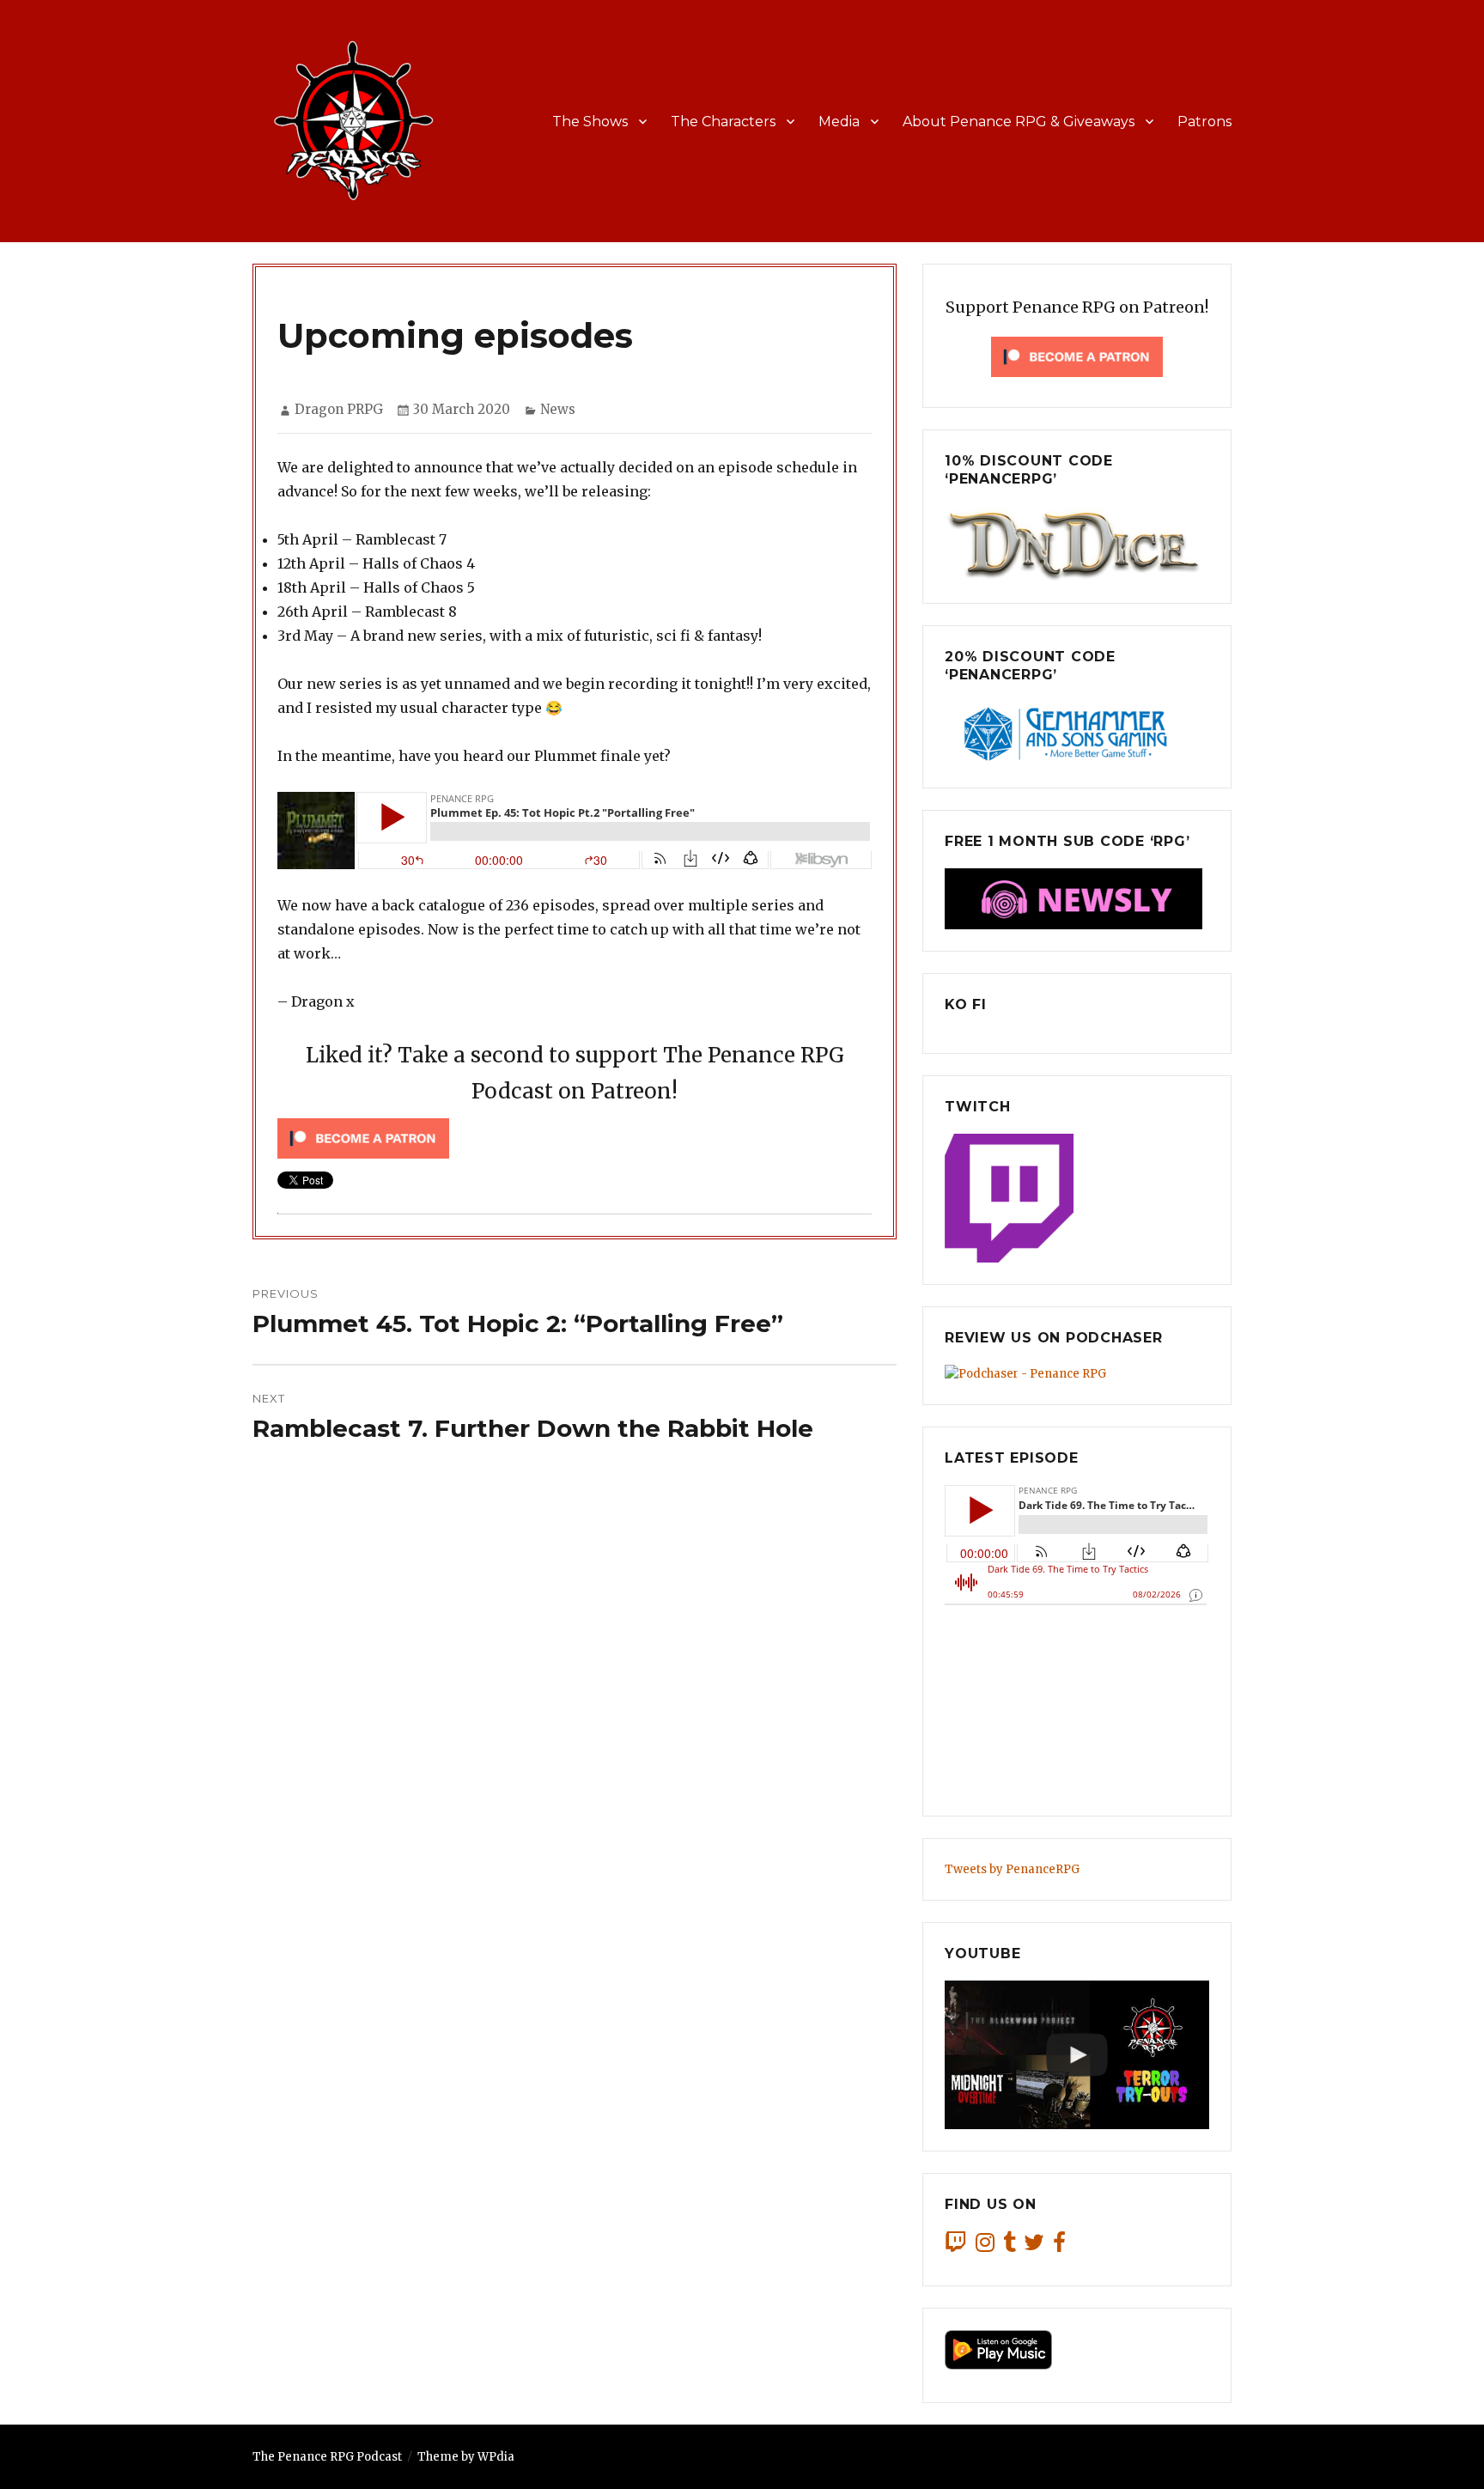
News (558, 409)
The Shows (590, 122)
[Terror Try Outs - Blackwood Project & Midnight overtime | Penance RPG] (1077, 2055)
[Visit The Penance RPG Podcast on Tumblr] (1010, 2246)
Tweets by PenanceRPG (1012, 1869)
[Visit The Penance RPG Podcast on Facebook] (1059, 2246)
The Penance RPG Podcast (327, 2457)
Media (839, 122)
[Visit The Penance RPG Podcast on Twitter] (1034, 2246)
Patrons (1204, 122)
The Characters (723, 122)
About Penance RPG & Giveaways (1019, 122)
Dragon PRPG (339, 409)
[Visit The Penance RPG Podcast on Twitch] (956, 2246)
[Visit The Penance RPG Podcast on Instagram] (985, 2246)
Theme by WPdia (466, 2457)
